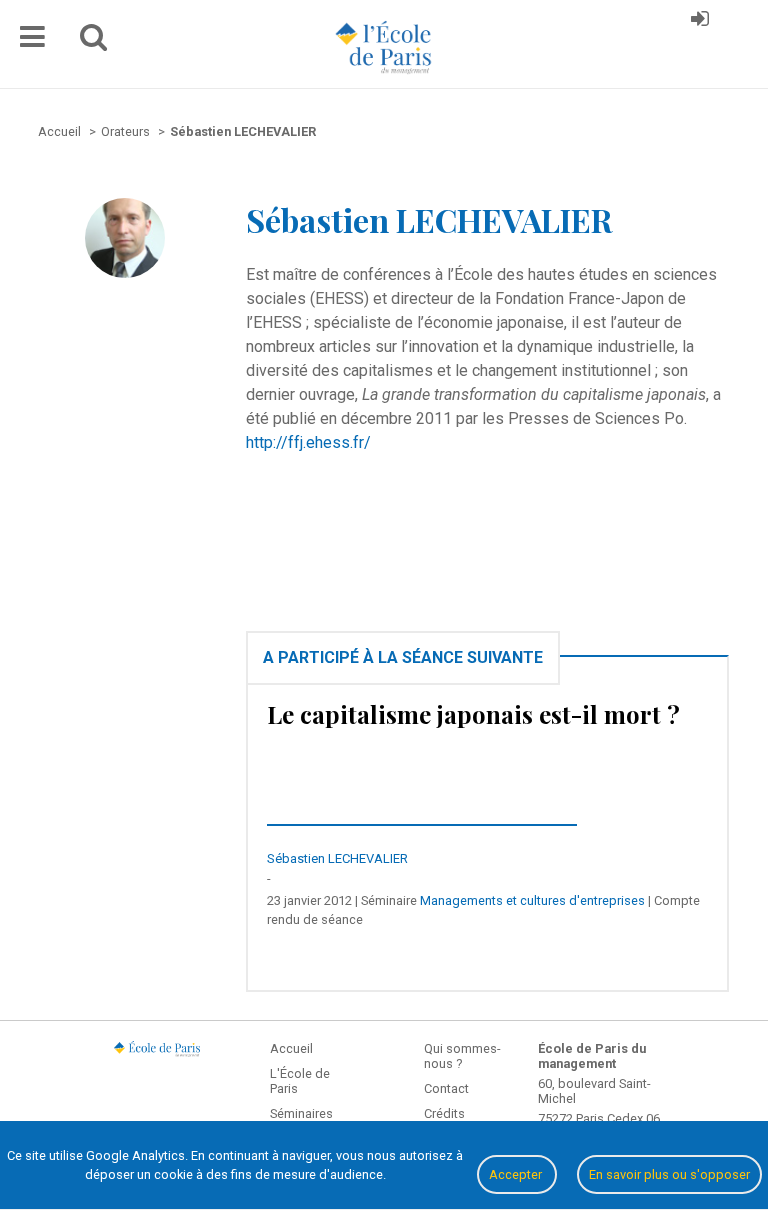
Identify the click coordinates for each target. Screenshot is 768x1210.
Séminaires (301, 1113)
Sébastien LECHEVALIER (337, 858)
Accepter (517, 1174)
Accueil (291, 1048)
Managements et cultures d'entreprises (532, 900)
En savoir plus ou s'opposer (669, 1174)
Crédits (444, 1113)
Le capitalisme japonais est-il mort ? (473, 714)
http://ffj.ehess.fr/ (308, 442)
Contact (446, 1088)
